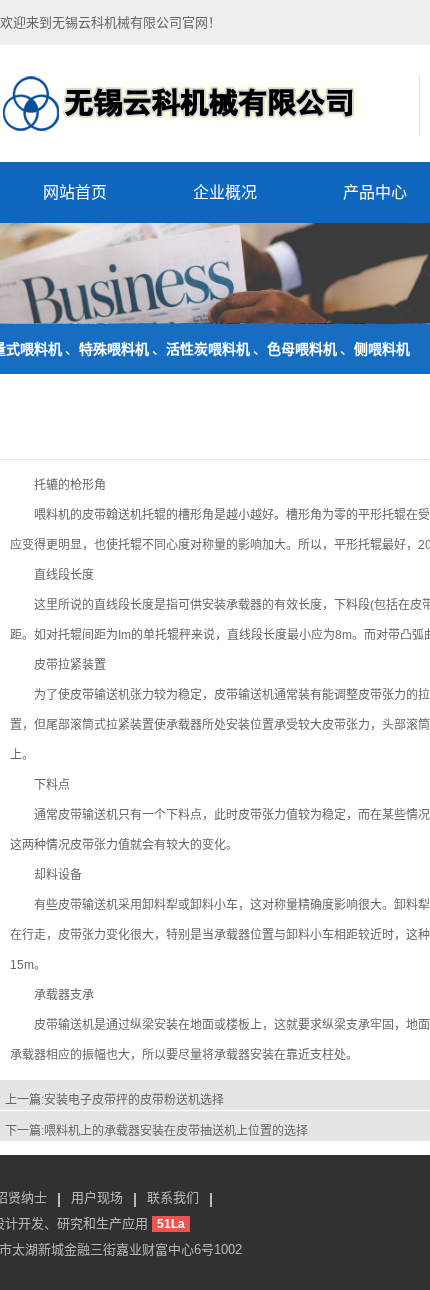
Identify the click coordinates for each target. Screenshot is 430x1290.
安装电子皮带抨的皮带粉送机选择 (134, 1100)
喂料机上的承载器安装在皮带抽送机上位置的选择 (176, 1131)
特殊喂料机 (114, 349)
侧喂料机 (382, 349)
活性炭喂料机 (208, 349)
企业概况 (225, 192)
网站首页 (75, 192)
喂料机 (52, 515)
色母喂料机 (302, 349)
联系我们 (173, 1197)
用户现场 (97, 1197)
